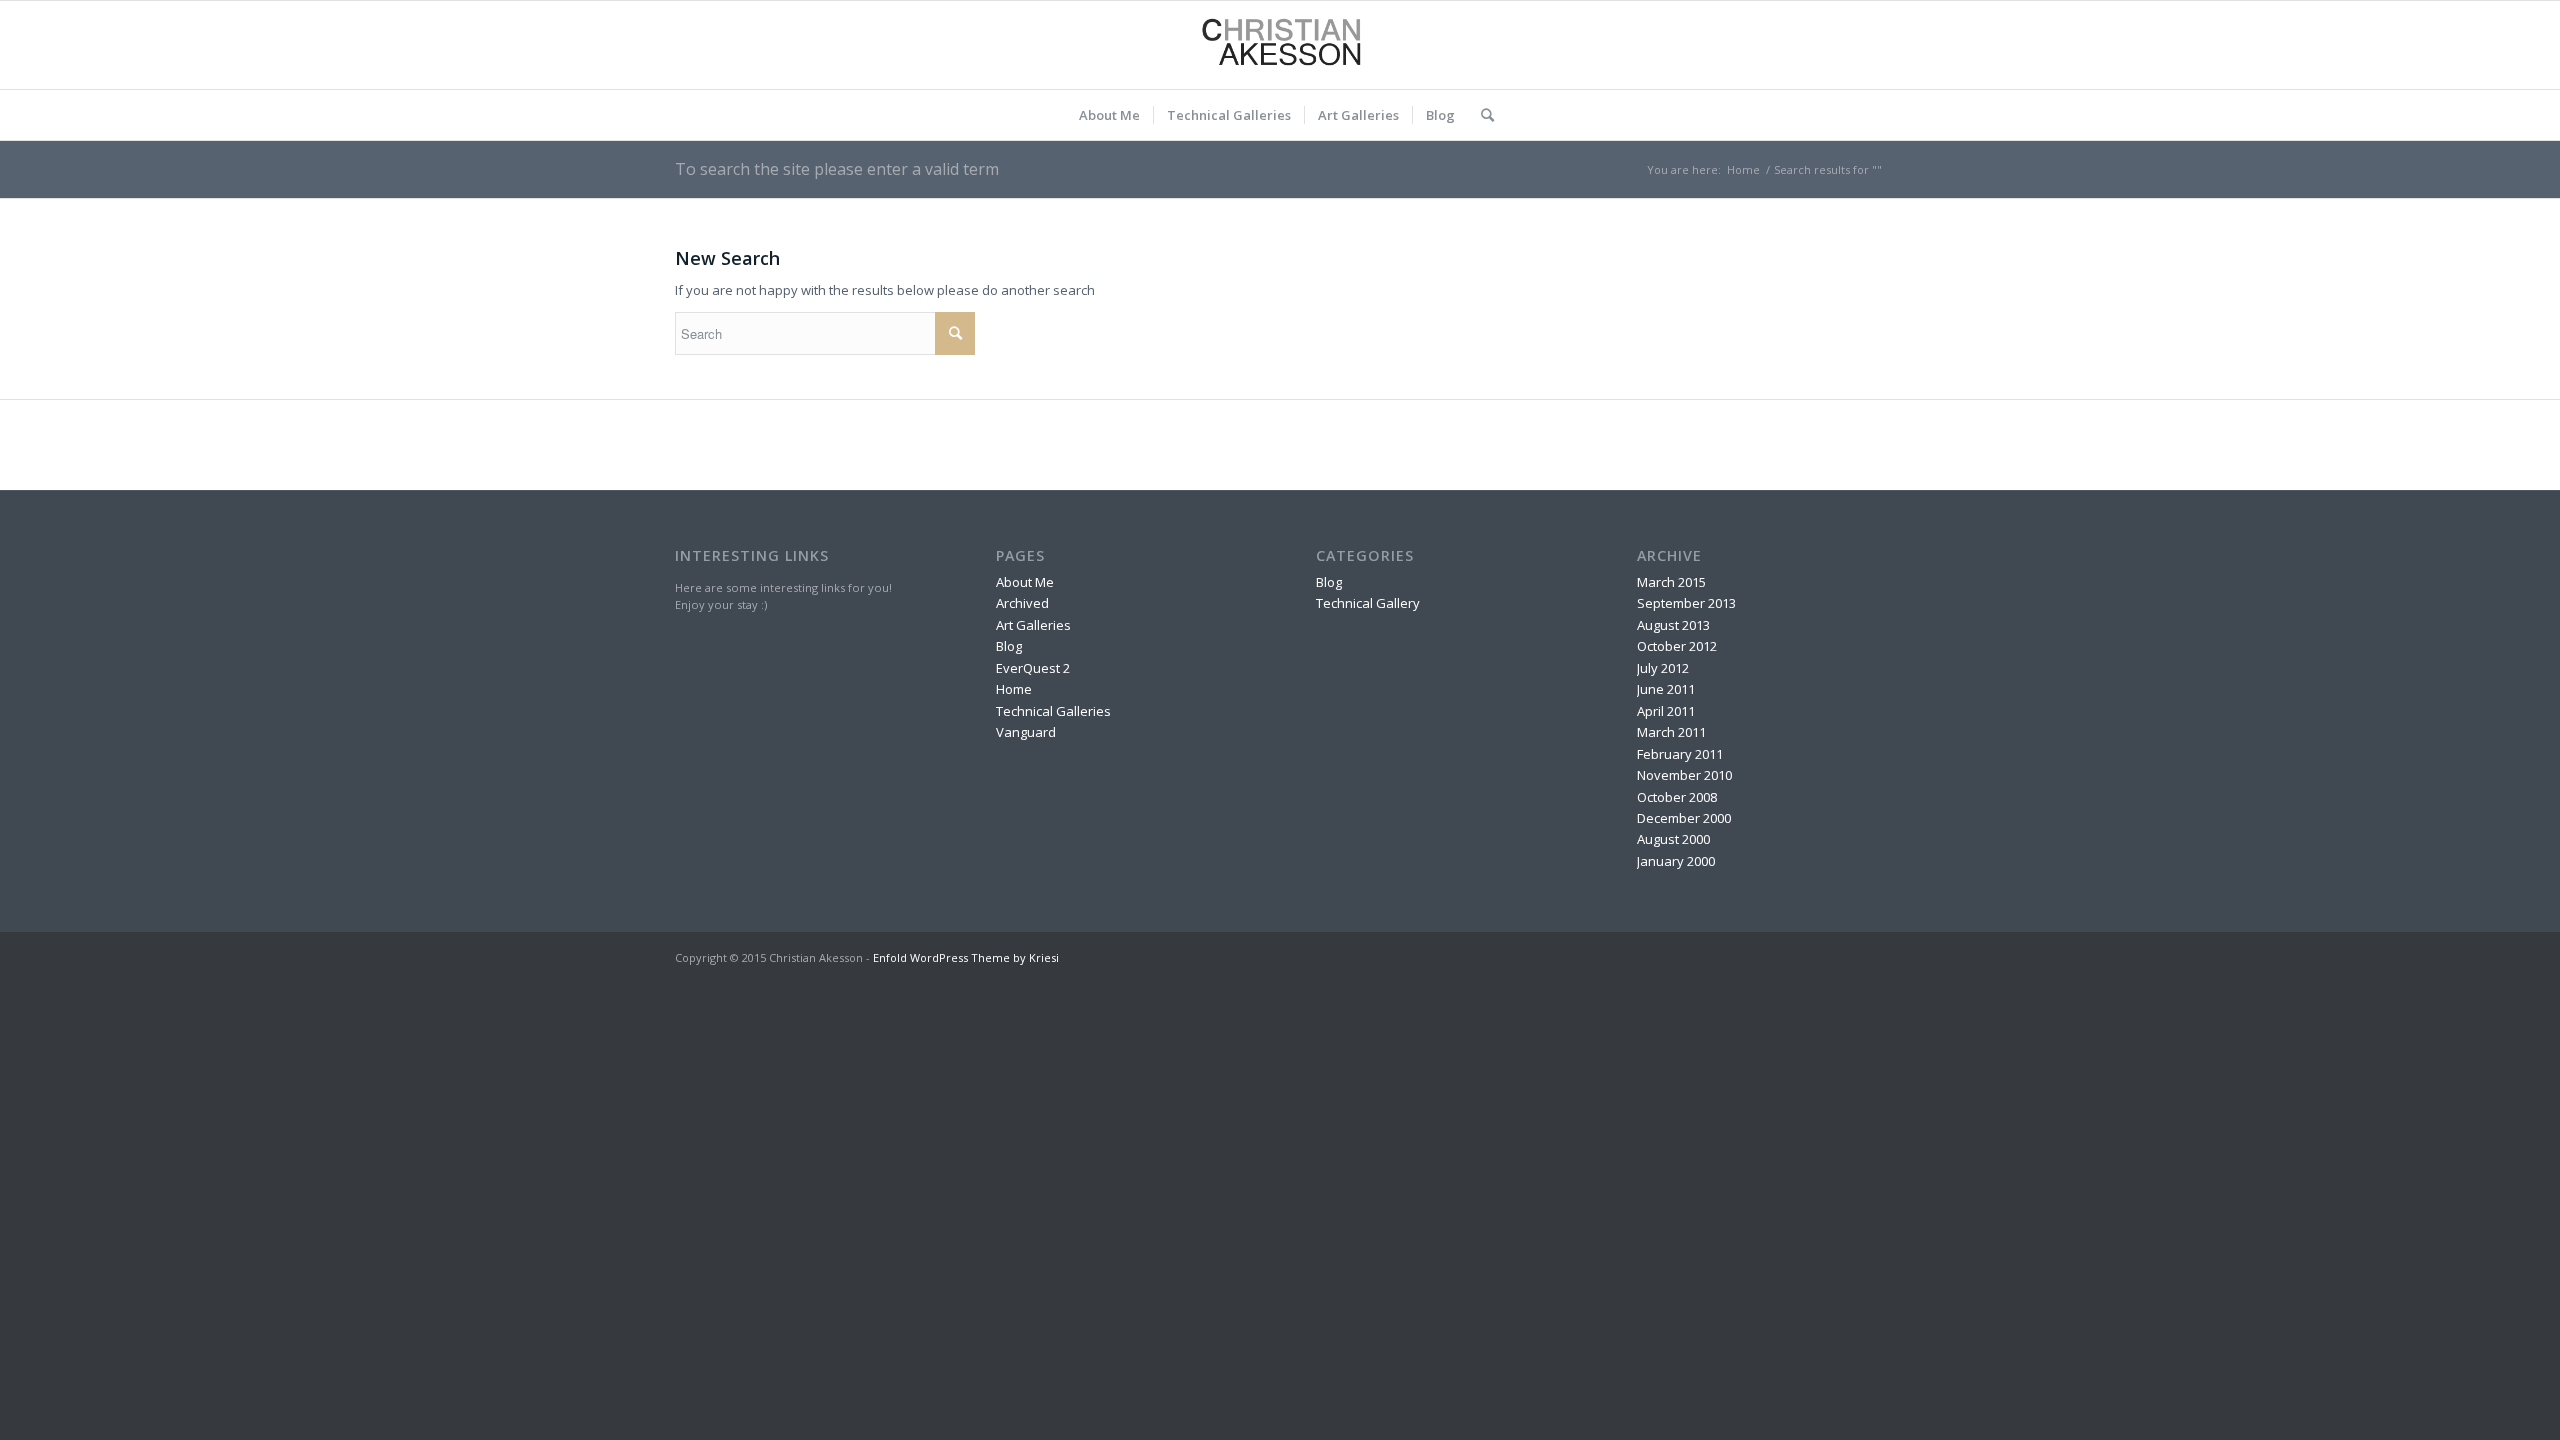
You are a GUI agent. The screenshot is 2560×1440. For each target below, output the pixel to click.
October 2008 (1677, 797)
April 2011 (1666, 711)
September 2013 (1686, 603)
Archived (1022, 603)
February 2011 (1680, 754)
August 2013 (1673, 625)
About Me (1025, 582)
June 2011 (1666, 689)
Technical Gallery (1368, 603)
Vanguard (1026, 732)
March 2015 (1671, 582)
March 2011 (1671, 732)
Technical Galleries (1053, 711)
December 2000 (1684, 818)
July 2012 (1663, 668)
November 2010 (1684, 775)
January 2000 (1676, 861)
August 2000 (1673, 839)
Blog (1009, 646)
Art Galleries (1033, 625)
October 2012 (1677, 646)
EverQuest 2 (1033, 668)
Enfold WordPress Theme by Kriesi (966, 957)
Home (1743, 169)
